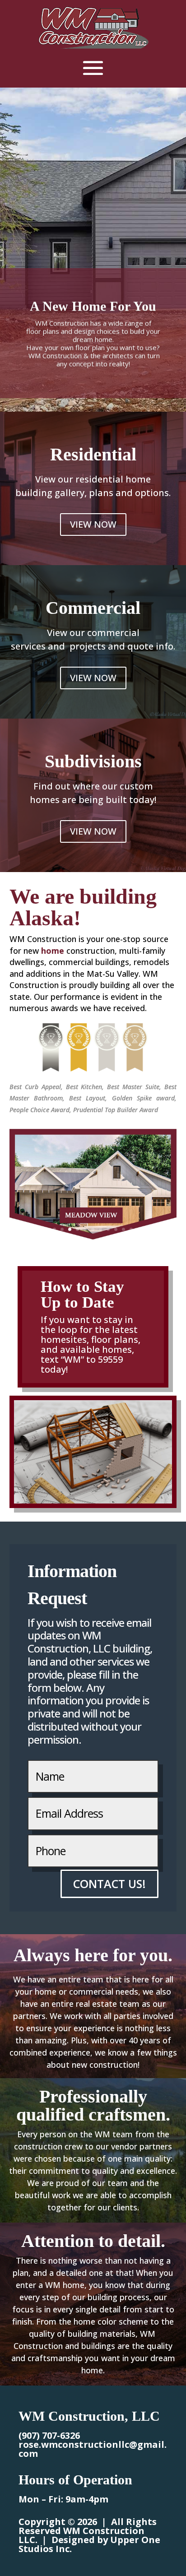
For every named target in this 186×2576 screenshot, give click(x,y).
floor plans (115, 1339)
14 (123, 1229)
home (53, 951)
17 (146, 1229)
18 (154, 1229)
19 (162, 1229)
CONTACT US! (109, 1884)
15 (131, 1229)
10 (93, 1229)
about (58, 2065)
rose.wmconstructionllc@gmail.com (93, 2449)
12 (108, 1229)
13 (116, 1229)
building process (119, 2297)
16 (139, 1229)
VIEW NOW (93, 524)
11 (100, 1229)
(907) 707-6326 (49, 2435)
